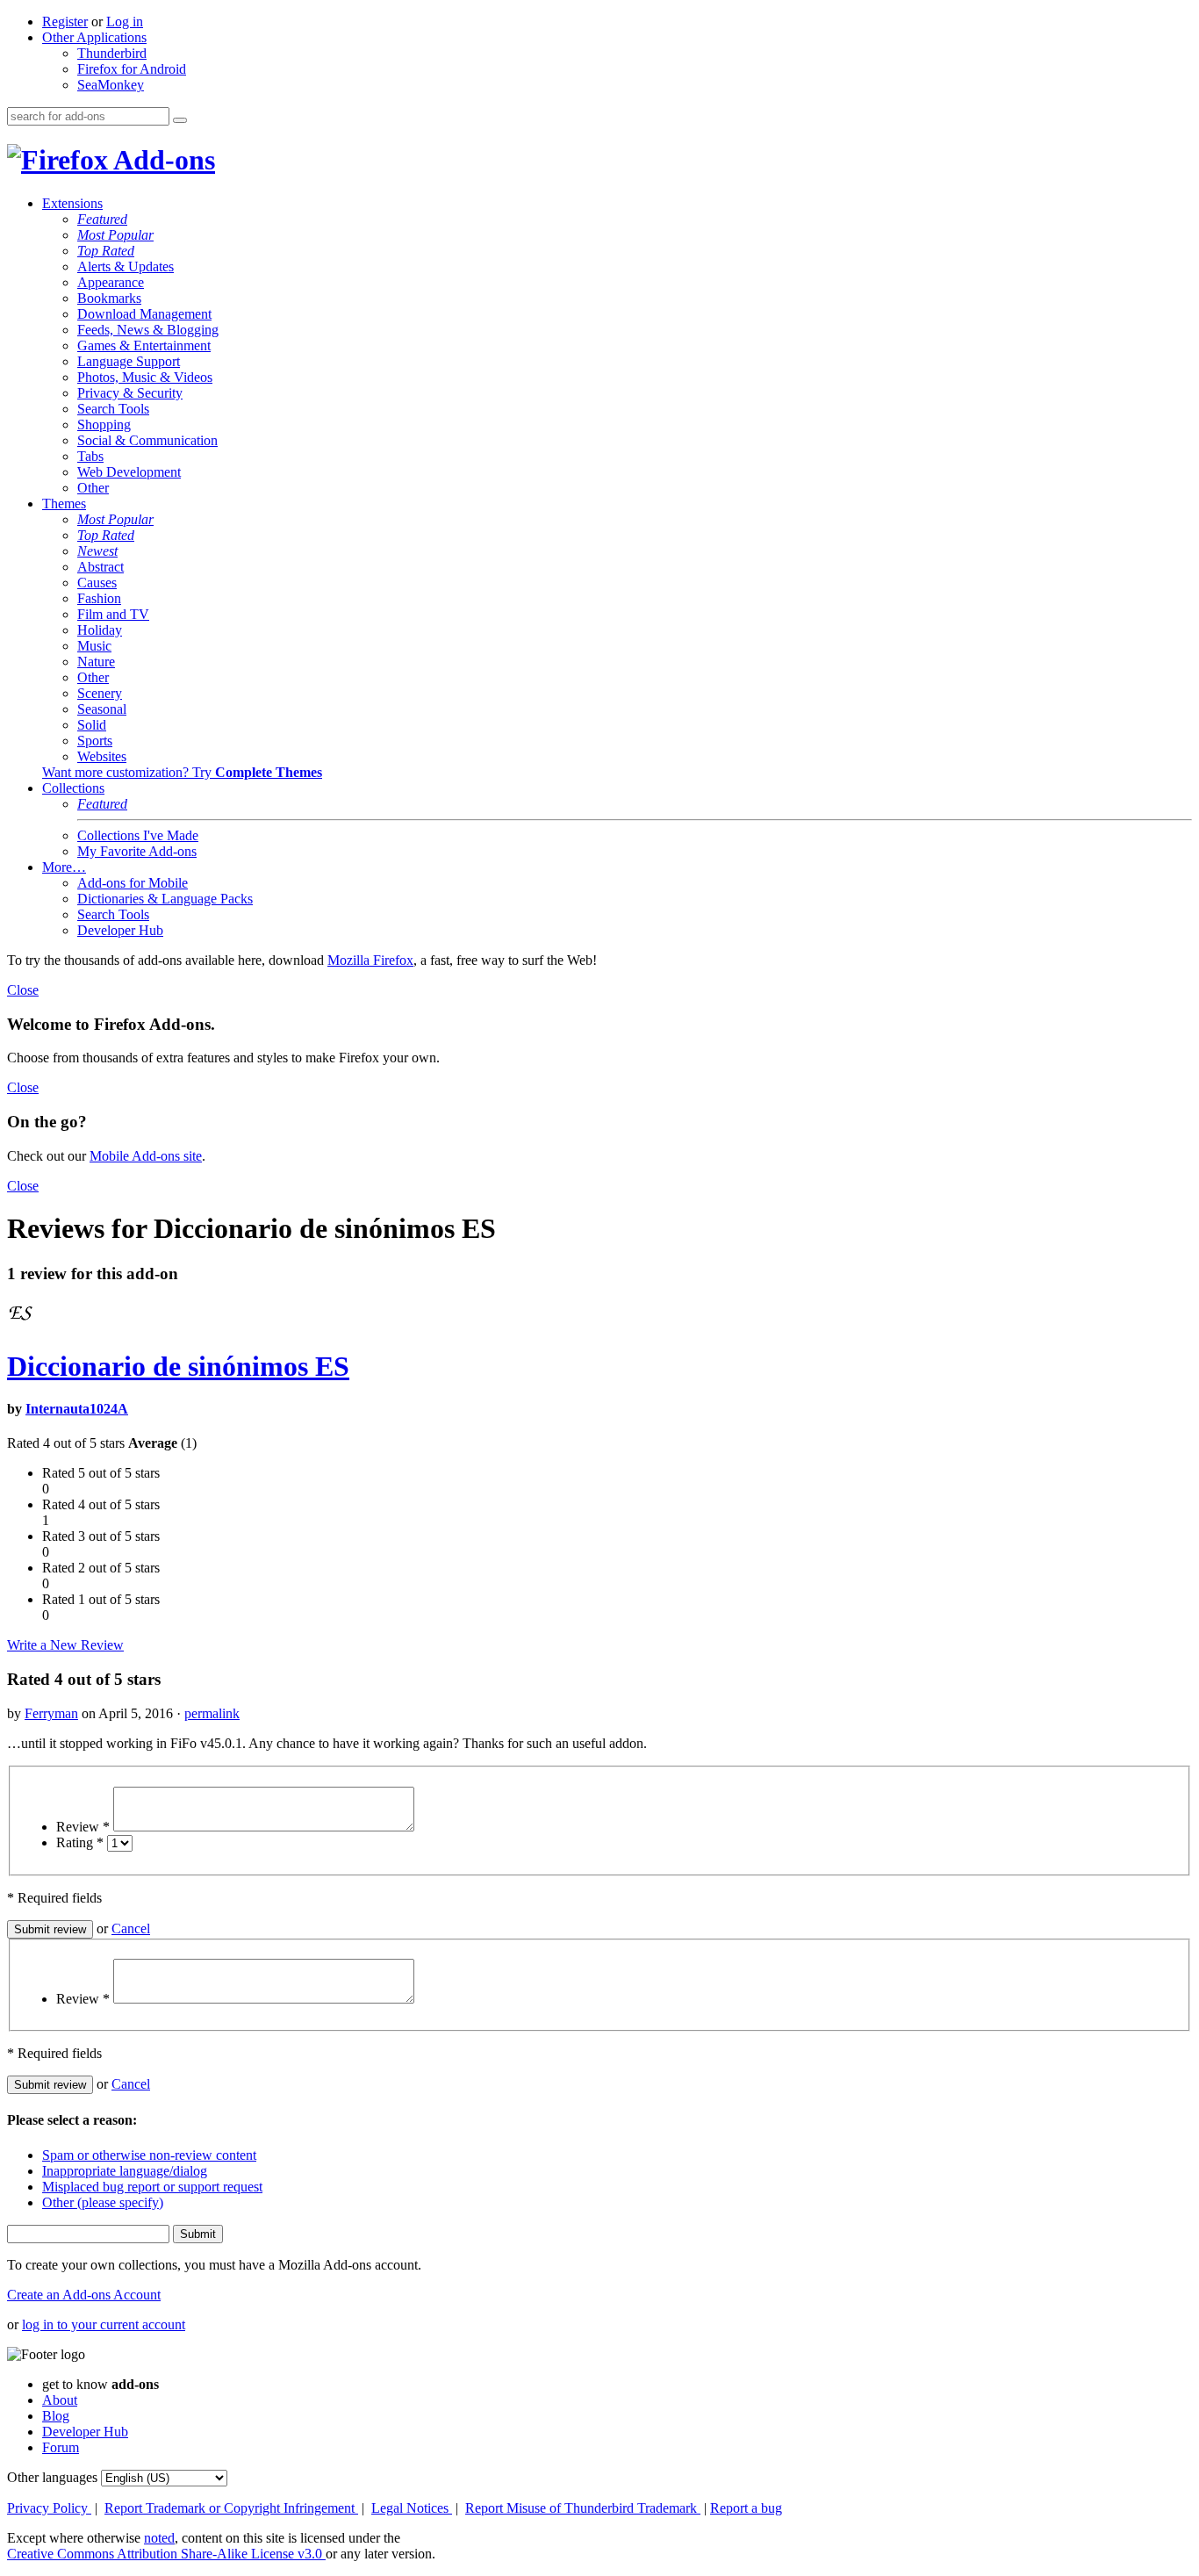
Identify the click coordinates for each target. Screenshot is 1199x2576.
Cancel (131, 1928)
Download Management (144, 314)
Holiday (100, 630)
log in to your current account (104, 2324)
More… (64, 867)
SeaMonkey (111, 85)
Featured (102, 219)
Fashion (99, 598)
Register (65, 22)
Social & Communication (147, 440)
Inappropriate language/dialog (125, 2171)
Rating (80, 1842)
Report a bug (746, 2508)
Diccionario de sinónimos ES (178, 1366)
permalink (212, 1713)
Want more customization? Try (182, 772)
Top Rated (106, 251)
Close (23, 990)
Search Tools (113, 409)
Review (83, 1827)
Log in (125, 22)
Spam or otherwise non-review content (149, 2155)
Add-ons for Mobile (133, 883)
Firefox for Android (132, 69)
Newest (97, 551)
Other (93, 488)
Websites (102, 756)
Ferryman (51, 1713)
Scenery (100, 693)
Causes (97, 583)
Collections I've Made (138, 835)
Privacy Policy (49, 2508)
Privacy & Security (130, 393)
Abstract (101, 567)
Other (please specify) (103, 2202)
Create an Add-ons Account (84, 2295)
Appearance (111, 282)
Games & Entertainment (144, 345)
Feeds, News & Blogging (148, 330)
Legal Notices (412, 2508)
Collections (73, 788)
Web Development (129, 472)
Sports (95, 741)
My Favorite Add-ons (137, 851)
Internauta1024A (77, 1409)
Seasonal (102, 709)
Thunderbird (112, 53)
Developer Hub (120, 930)
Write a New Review (65, 1645)
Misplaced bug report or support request (152, 2187)
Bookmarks (109, 298)
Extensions (72, 203)
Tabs (90, 456)
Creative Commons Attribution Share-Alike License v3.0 (166, 2554)
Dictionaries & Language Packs (165, 899)
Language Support (129, 361)
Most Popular (115, 235)
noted (159, 2538)
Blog (56, 2416)
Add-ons (162, 160)
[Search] (180, 120)
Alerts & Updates (126, 266)
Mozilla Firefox (370, 960)
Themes (64, 504)
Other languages (52, 2477)
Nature (96, 662)
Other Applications (94, 37)
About (60, 2400)
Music (94, 646)
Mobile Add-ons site (146, 1156)
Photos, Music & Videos (145, 377)
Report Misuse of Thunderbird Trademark (583, 2508)
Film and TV (113, 614)
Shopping (104, 425)
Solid (92, 725)
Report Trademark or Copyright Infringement (231, 2508)
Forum (61, 2447)
